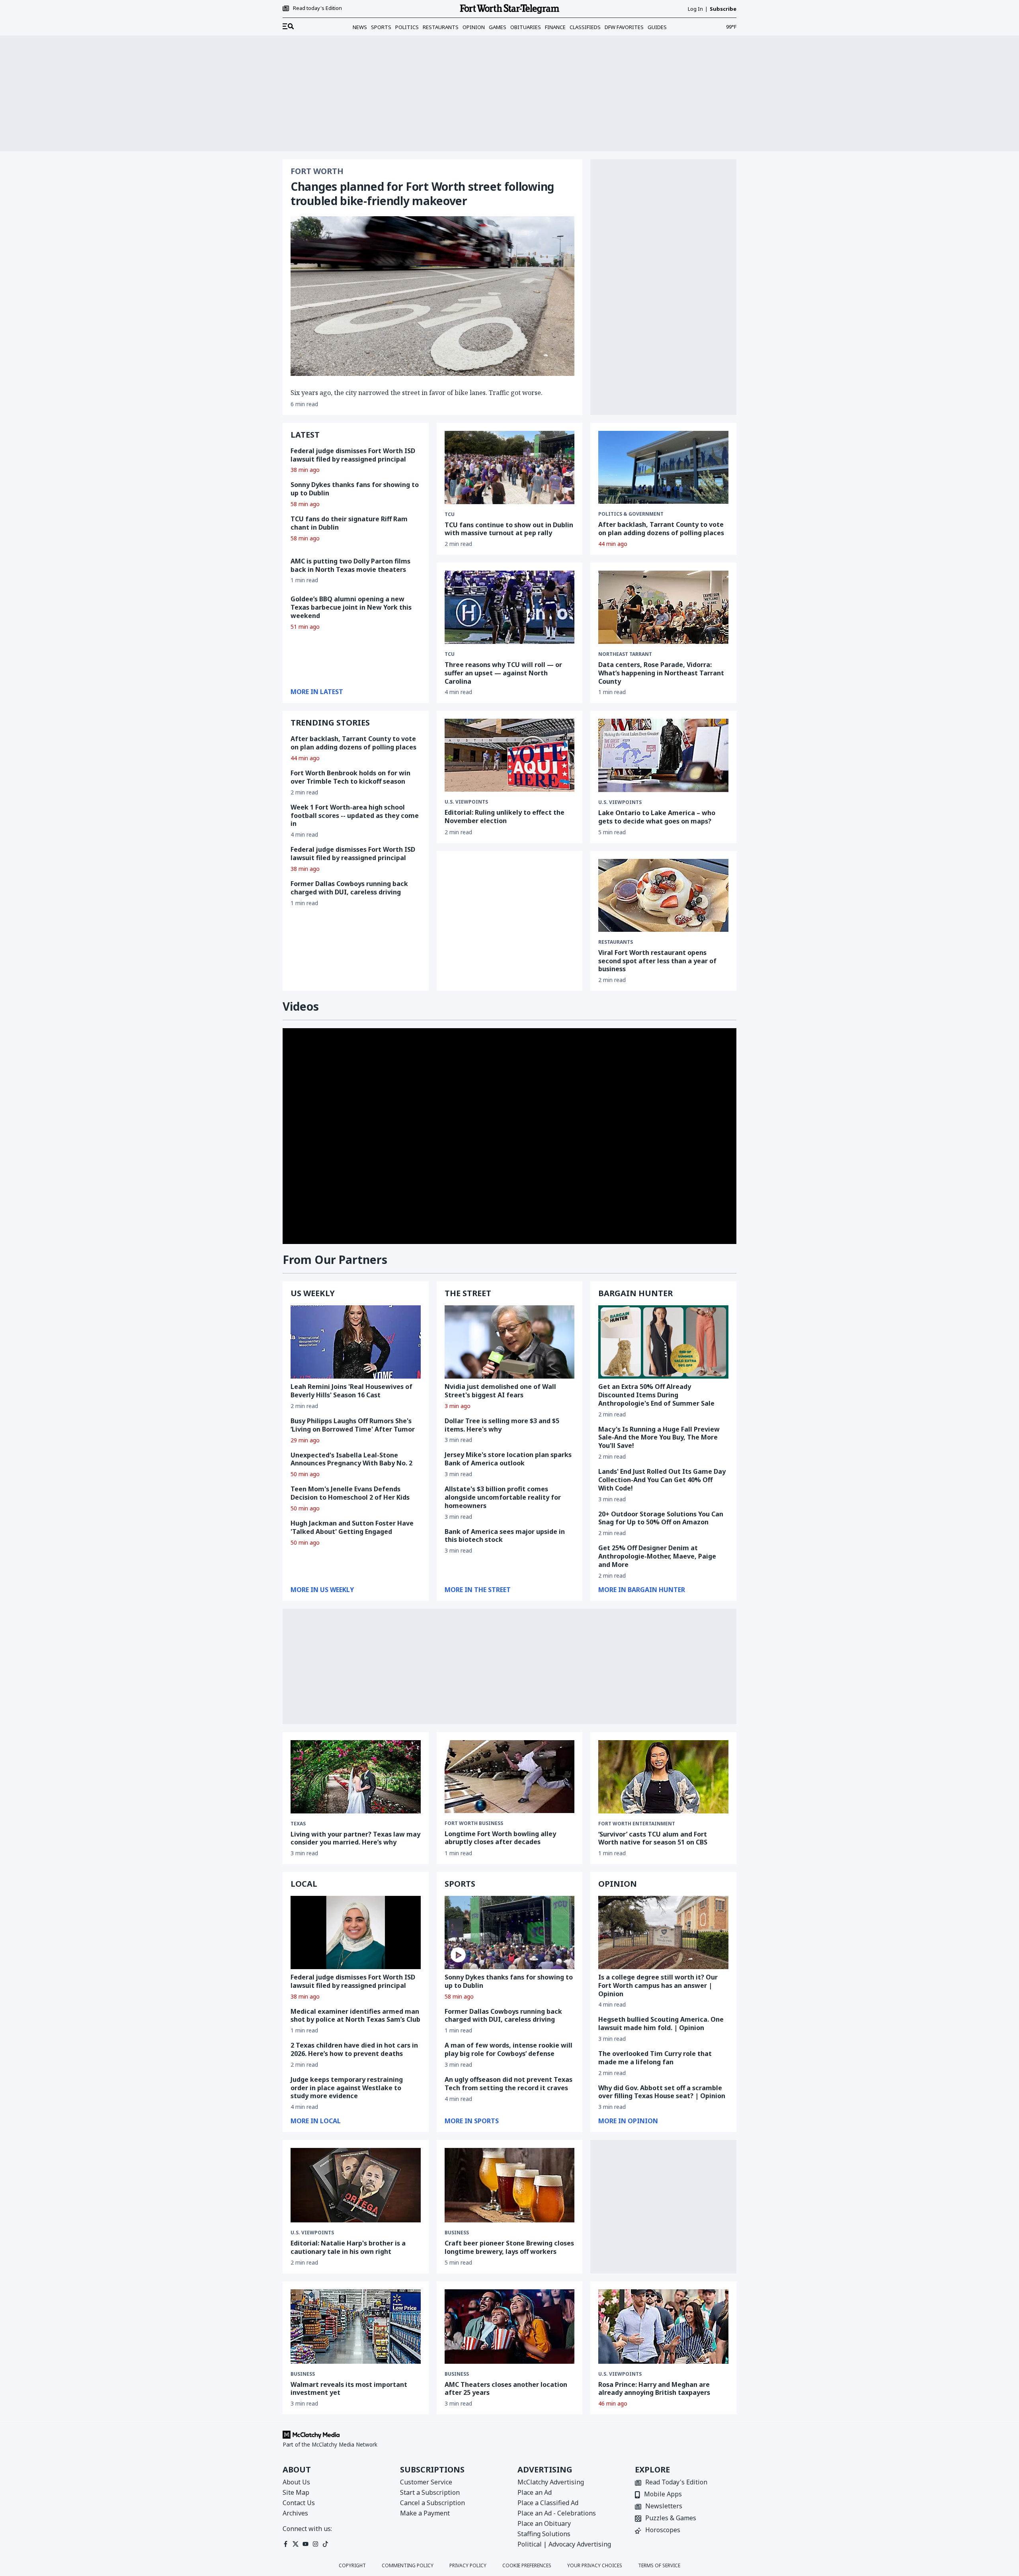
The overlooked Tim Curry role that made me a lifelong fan (655, 2058)
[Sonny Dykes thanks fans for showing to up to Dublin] (510, 1932)
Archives (295, 2513)
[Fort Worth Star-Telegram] (509, 9)
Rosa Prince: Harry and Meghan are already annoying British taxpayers (654, 2389)
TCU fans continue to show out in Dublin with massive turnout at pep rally (509, 529)
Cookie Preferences (527, 2566)
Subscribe (723, 9)
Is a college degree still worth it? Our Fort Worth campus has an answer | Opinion (658, 1985)
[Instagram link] (315, 2544)
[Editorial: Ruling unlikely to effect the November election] (510, 755)
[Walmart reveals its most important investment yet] (356, 2327)
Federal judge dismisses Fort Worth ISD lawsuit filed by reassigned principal (353, 455)
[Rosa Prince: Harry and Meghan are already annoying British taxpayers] (663, 2327)
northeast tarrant (625, 654)
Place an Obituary (544, 2523)
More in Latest (317, 692)
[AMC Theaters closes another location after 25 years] (510, 2327)
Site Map (296, 2492)
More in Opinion (628, 2121)
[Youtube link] (306, 2544)
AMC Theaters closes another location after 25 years (506, 2389)
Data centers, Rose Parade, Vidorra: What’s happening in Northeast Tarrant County (661, 673)
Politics (407, 27)
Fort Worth (317, 171)
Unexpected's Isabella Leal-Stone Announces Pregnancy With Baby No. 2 (351, 1459)
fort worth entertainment (637, 1824)
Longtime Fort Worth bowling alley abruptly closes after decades (500, 1838)
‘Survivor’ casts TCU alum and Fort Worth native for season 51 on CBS (653, 1838)
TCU (450, 514)
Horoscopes (663, 2530)
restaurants (616, 942)
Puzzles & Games (671, 2518)
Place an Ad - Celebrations (557, 2513)
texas (298, 1824)
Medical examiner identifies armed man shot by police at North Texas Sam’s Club (355, 2016)
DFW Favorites (624, 27)
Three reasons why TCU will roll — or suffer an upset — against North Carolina (503, 673)
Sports (381, 27)
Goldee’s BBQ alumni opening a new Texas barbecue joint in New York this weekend (351, 607)
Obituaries (526, 27)
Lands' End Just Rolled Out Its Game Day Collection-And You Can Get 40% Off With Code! (662, 1480)
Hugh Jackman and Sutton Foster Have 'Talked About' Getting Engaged (352, 1527)
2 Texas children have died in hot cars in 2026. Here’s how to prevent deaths (354, 2049)
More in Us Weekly (322, 1590)
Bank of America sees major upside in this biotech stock (505, 1536)
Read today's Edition (317, 8)
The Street (468, 1293)
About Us (296, 2482)
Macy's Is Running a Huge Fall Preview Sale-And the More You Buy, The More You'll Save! (659, 1438)
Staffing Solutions (544, 2534)
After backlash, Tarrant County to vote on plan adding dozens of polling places (661, 529)
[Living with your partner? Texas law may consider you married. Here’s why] (356, 1777)
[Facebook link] (286, 2544)
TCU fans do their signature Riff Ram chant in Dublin (349, 523)
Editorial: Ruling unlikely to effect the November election (505, 817)
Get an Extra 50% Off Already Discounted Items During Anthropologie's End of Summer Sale (656, 1395)
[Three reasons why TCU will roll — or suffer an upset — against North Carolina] (510, 607)
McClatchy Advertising (551, 2482)
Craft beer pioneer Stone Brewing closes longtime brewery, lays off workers (509, 2247)
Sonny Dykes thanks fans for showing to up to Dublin (355, 489)
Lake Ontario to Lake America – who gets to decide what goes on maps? (657, 817)
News (360, 27)
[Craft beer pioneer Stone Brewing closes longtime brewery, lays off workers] (510, 2185)
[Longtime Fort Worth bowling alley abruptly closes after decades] (510, 1777)
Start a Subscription (430, 2492)
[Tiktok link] (325, 2544)
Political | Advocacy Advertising (564, 2544)
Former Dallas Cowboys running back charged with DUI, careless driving (349, 888)
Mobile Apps (663, 2495)
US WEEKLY (313, 1293)
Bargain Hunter (635, 1293)
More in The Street (478, 1590)
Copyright (352, 2566)
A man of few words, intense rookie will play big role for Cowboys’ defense (509, 2049)
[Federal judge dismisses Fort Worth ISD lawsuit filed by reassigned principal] (356, 1932)
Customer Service (426, 2482)
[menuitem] (288, 27)
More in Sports (472, 2121)
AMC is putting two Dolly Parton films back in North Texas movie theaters (350, 565)
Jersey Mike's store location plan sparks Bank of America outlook (508, 1459)
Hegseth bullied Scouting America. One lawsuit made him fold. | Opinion (661, 2023)
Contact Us (299, 2503)
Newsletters (664, 2507)
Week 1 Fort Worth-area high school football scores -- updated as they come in (355, 816)
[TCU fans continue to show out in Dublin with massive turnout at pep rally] (510, 467)
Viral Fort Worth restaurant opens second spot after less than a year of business (657, 961)
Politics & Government (631, 514)
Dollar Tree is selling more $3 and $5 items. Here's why (502, 1425)
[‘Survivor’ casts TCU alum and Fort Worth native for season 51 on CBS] (663, 1777)
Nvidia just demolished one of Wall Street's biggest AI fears (500, 1391)
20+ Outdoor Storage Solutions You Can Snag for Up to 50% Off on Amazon (661, 1518)
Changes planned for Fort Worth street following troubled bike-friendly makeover (422, 194)
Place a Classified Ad (548, 2503)
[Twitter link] (296, 2544)
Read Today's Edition (676, 2483)
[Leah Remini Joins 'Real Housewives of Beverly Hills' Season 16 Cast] (356, 1342)
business (457, 2233)
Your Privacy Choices (595, 2566)
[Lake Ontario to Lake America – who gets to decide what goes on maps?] (663, 755)
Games (498, 27)
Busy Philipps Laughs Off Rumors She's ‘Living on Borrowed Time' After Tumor (353, 1425)
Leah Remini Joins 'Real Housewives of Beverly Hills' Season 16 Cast (351, 1391)
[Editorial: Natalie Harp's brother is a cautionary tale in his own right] (356, 2185)
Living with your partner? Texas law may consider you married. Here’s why (355, 1838)
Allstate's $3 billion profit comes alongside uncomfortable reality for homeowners (503, 1497)
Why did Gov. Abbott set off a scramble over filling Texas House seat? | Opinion (662, 2092)
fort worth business (474, 1823)
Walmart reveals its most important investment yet (349, 2389)
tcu (450, 654)
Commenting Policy (408, 2566)
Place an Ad (535, 2492)
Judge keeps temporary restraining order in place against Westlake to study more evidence (347, 2088)
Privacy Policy (468, 2566)
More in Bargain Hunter (642, 1590)
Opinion (474, 27)
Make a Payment (425, 2513)
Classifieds (585, 27)
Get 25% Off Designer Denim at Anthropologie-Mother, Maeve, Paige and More (657, 1556)
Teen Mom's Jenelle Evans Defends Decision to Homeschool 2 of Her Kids (350, 1493)
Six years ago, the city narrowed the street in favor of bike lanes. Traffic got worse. (417, 393)
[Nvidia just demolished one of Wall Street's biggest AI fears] (510, 1342)
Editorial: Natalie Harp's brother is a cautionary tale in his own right (348, 2247)
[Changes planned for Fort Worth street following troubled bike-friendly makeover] (432, 296)
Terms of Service (659, 2566)
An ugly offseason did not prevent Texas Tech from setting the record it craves (509, 2084)
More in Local (316, 2121)
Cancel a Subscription (432, 2503)
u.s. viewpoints (466, 802)
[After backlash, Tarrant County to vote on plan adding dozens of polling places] (663, 467)
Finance (555, 27)
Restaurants (441, 27)
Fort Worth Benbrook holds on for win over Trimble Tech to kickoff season (350, 777)
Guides (657, 27)
